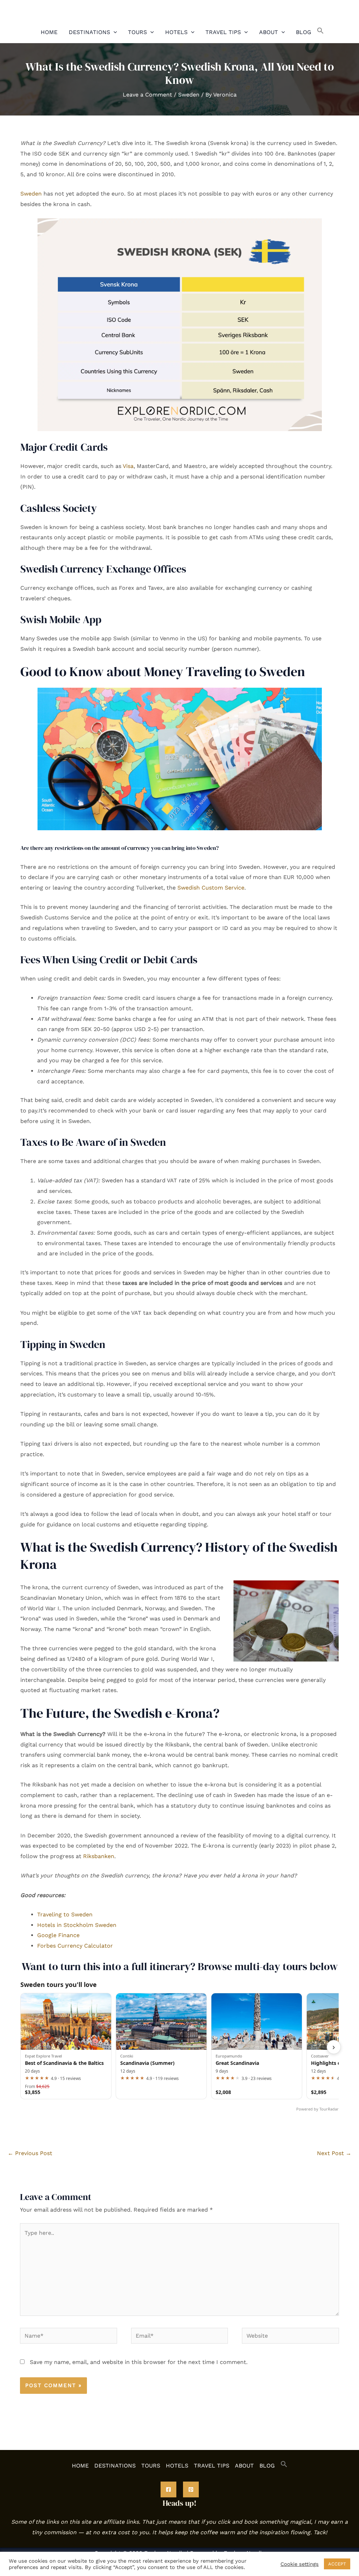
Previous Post (30, 2153)
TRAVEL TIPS (223, 32)
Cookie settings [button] (300, 2564)
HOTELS (176, 32)
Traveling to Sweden (65, 1914)
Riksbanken (99, 1856)
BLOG (304, 32)
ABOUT (269, 32)
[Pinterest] (191, 2489)
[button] (114, 32)
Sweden (189, 95)
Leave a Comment (147, 95)
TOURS (137, 32)
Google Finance (58, 1935)
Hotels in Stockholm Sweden (77, 1925)
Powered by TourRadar (317, 2109)
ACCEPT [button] (337, 2564)
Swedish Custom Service (211, 888)
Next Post (334, 2153)
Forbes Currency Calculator (75, 1946)
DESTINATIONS (89, 32)
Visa (128, 466)
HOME (49, 32)
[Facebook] (168, 2489)
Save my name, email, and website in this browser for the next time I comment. (139, 2362)
